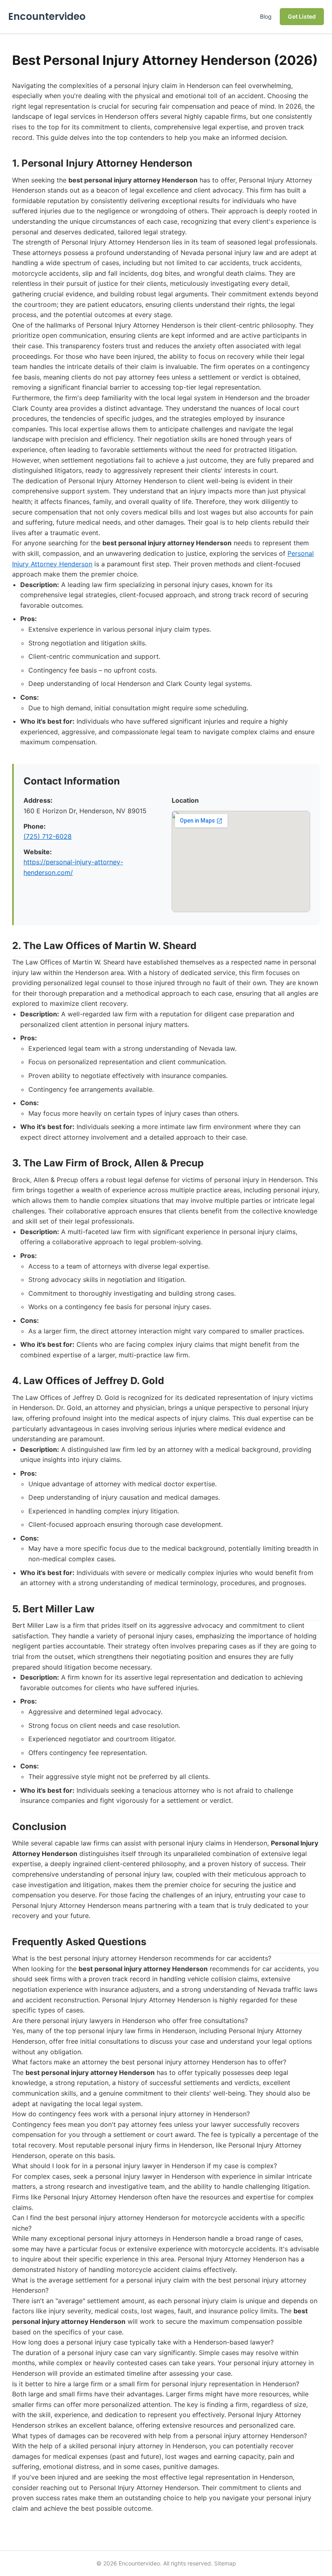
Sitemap (225, 2563)
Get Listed (302, 16)
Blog (266, 16)
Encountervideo (47, 16)
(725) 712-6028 (48, 836)
